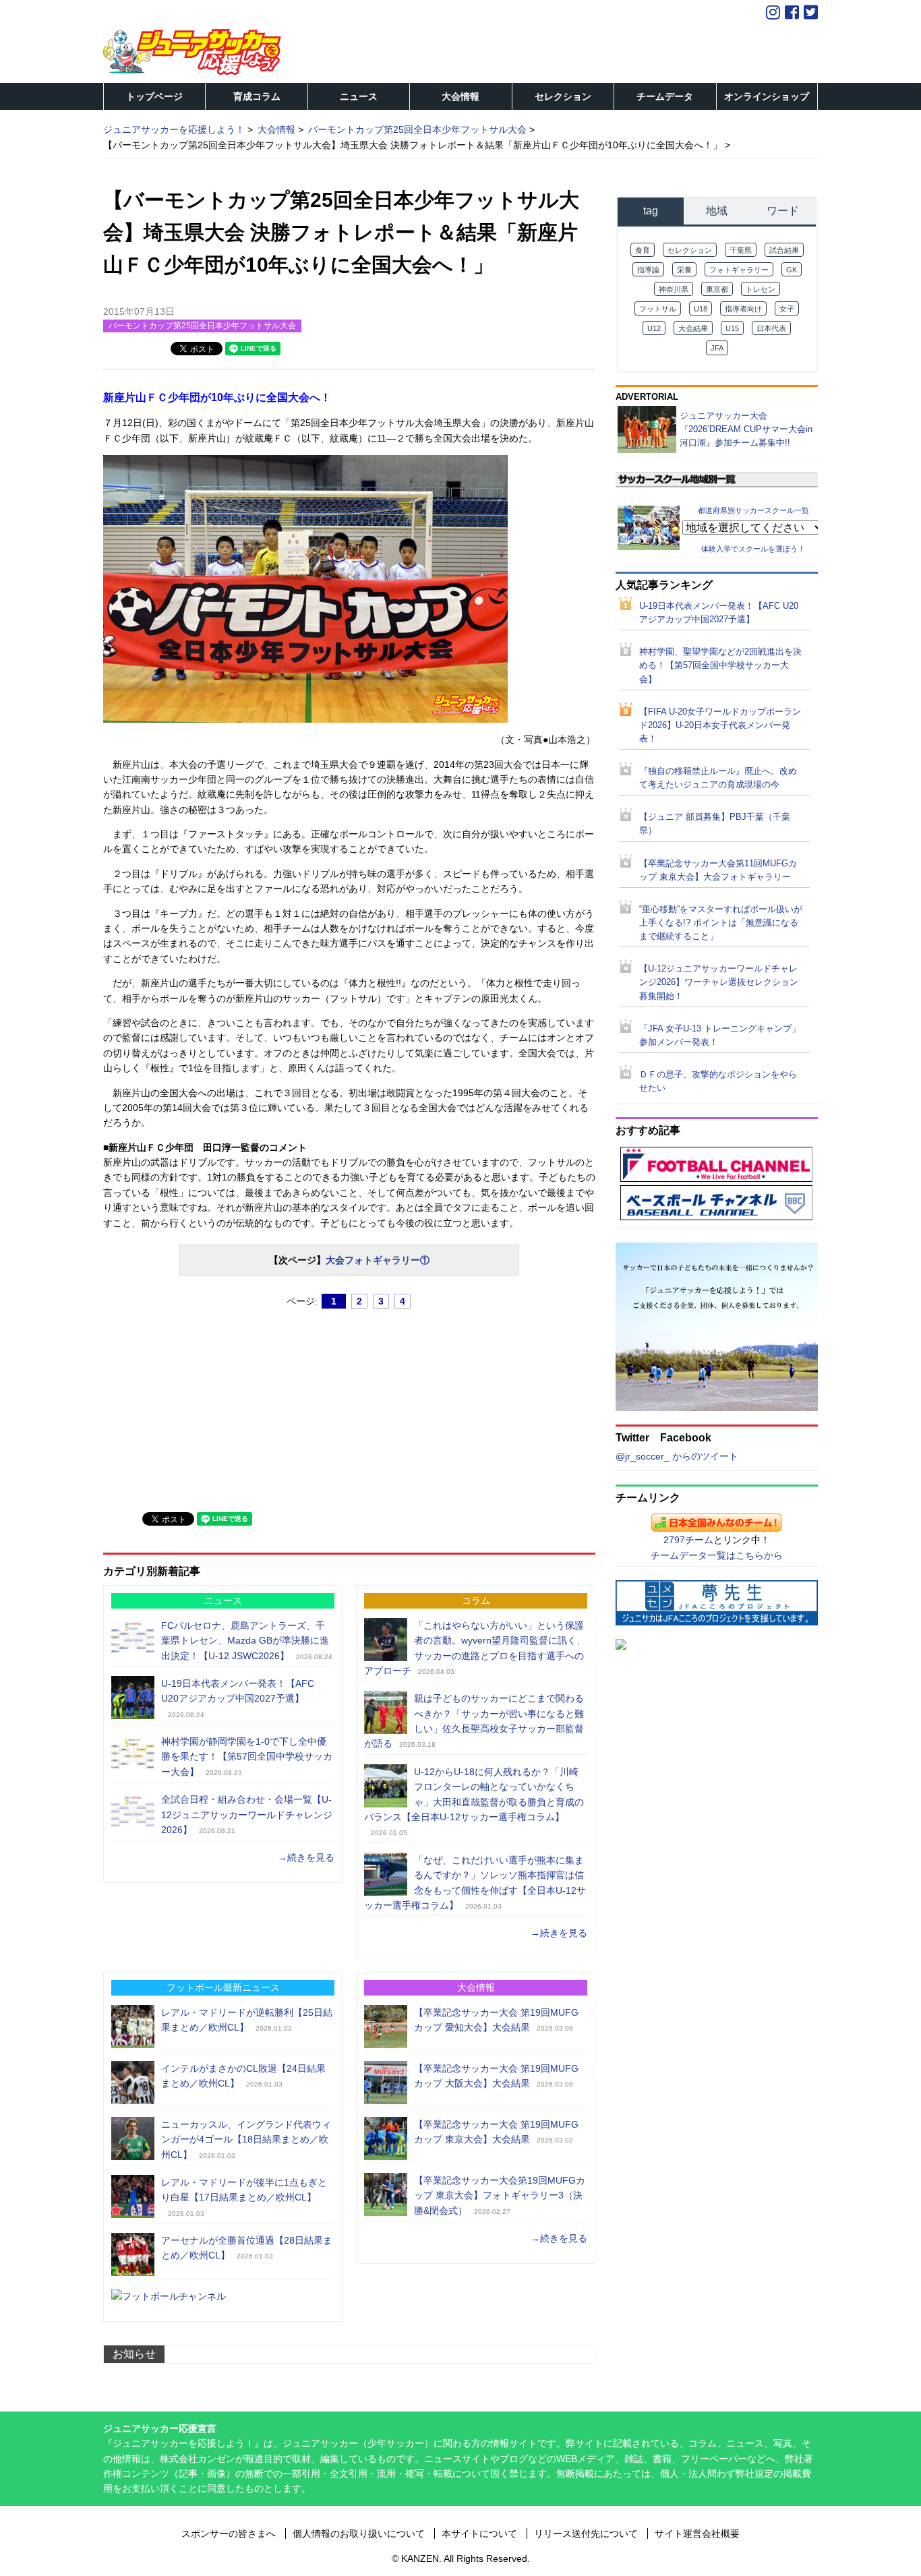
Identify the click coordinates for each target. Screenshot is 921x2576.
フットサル (658, 309)
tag (651, 211)
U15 (732, 328)
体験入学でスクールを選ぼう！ (753, 549)
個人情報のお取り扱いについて (359, 2534)
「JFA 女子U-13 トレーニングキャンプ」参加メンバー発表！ (720, 1036)
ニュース (359, 96)
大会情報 (460, 96)
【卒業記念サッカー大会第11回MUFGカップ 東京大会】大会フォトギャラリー (718, 870)
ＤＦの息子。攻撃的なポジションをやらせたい (718, 1081)
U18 (701, 309)
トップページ (154, 96)
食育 (643, 250)
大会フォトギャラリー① (378, 1260)
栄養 (684, 270)
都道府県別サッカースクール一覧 (753, 510)
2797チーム (688, 1540)
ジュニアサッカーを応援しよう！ (174, 129)
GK (792, 270)
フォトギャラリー (739, 270)
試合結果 (784, 250)
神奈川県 (674, 289)
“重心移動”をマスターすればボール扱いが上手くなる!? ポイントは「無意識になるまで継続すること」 (721, 923)
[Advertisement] (204, 1404)
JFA (717, 348)
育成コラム (257, 96)
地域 (717, 211)
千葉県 (741, 250)
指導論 (648, 270)
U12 (654, 328)
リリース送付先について (586, 2534)
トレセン (761, 289)
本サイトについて (479, 2534)
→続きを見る (306, 1857)
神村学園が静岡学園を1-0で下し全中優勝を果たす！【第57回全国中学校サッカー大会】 (247, 1757)
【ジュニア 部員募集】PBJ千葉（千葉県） (715, 824)
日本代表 (771, 328)
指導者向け (743, 309)
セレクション (563, 96)
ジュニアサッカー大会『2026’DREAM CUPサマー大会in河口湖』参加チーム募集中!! (746, 429)
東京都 (717, 289)
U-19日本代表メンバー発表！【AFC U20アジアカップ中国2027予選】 (719, 613)
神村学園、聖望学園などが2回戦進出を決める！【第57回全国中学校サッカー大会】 (720, 665)
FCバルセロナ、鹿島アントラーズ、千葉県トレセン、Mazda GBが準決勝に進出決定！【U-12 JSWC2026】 (245, 1641)
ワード (783, 211)
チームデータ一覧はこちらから (717, 1555)
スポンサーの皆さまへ (229, 2534)
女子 (787, 309)
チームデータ (665, 96)
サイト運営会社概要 (697, 2534)
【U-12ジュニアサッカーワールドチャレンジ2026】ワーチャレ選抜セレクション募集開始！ (719, 982)
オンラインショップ (767, 96)
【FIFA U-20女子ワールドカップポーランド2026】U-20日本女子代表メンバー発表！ (720, 725)
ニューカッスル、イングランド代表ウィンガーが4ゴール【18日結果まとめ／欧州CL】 (246, 2139)
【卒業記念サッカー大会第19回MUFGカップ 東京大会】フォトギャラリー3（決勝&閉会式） (500, 2195)
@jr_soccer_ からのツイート (677, 1456)
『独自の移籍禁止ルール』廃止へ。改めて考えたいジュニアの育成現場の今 (718, 778)
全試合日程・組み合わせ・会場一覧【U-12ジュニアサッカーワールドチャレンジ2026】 (247, 1815)
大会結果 (693, 328)
